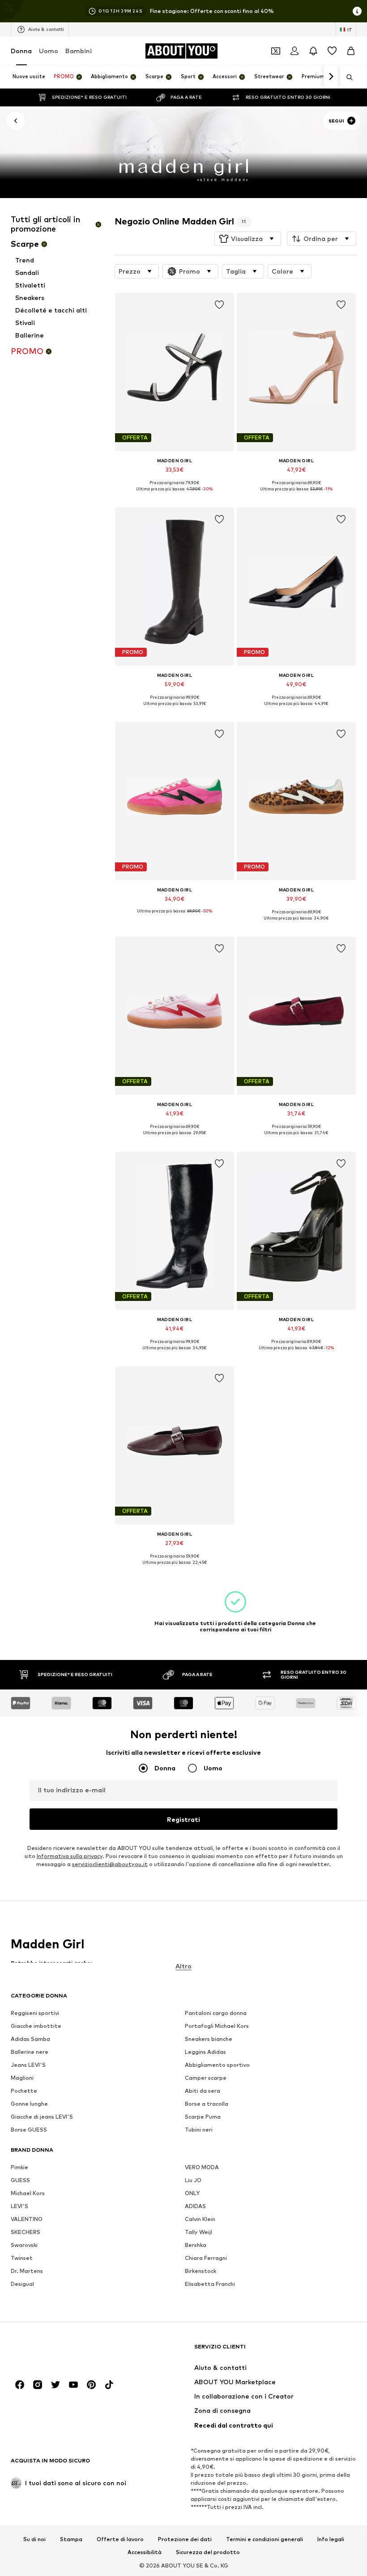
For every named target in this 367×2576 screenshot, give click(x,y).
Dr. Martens (27, 2271)
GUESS (20, 2180)
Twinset (22, 2258)
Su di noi (34, 2539)
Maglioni (22, 2078)
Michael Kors (28, 2193)
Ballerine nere (30, 2052)
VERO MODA (202, 2167)
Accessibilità (145, 2553)
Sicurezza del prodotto (208, 2553)
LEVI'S (19, 2206)
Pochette (24, 2091)
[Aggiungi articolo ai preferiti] (219, 305)
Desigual (22, 2284)
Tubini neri (199, 2130)
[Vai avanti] (331, 77)
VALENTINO (27, 2219)
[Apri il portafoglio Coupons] (276, 51)
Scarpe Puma (203, 2117)
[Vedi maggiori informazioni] (175, 495)
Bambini (79, 51)
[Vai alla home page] (60, 2351)
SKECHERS (26, 2232)
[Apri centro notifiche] (313, 51)
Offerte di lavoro (120, 2539)
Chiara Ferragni (206, 2258)
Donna (21, 51)
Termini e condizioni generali (265, 2539)
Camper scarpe (206, 2078)
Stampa (71, 2539)
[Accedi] (294, 51)
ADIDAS (195, 2206)
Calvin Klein (200, 2219)
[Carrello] (351, 51)
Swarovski (24, 2245)
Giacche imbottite (36, 2026)
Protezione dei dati (185, 2539)
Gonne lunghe (29, 2104)
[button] (248, 239)
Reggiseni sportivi (35, 2013)
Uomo (49, 51)
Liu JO (193, 2180)
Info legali (331, 2539)
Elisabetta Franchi (210, 2284)
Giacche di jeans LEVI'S (42, 2117)
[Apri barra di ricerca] (346, 77)
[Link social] (20, 2385)
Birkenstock (201, 2271)
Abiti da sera (203, 2091)
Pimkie (19, 2167)
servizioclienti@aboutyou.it (110, 1864)
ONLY (192, 2193)
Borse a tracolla (207, 2104)
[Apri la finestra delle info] (357, 11)
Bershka (196, 2245)
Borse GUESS (29, 2130)
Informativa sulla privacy (70, 1856)
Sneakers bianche (209, 2039)
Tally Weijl (198, 2232)
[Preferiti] (332, 51)
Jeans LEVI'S (28, 2065)
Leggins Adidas (205, 2052)
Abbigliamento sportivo (217, 2065)
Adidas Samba (30, 2039)
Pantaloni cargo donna (216, 2013)
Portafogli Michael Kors (217, 2026)
